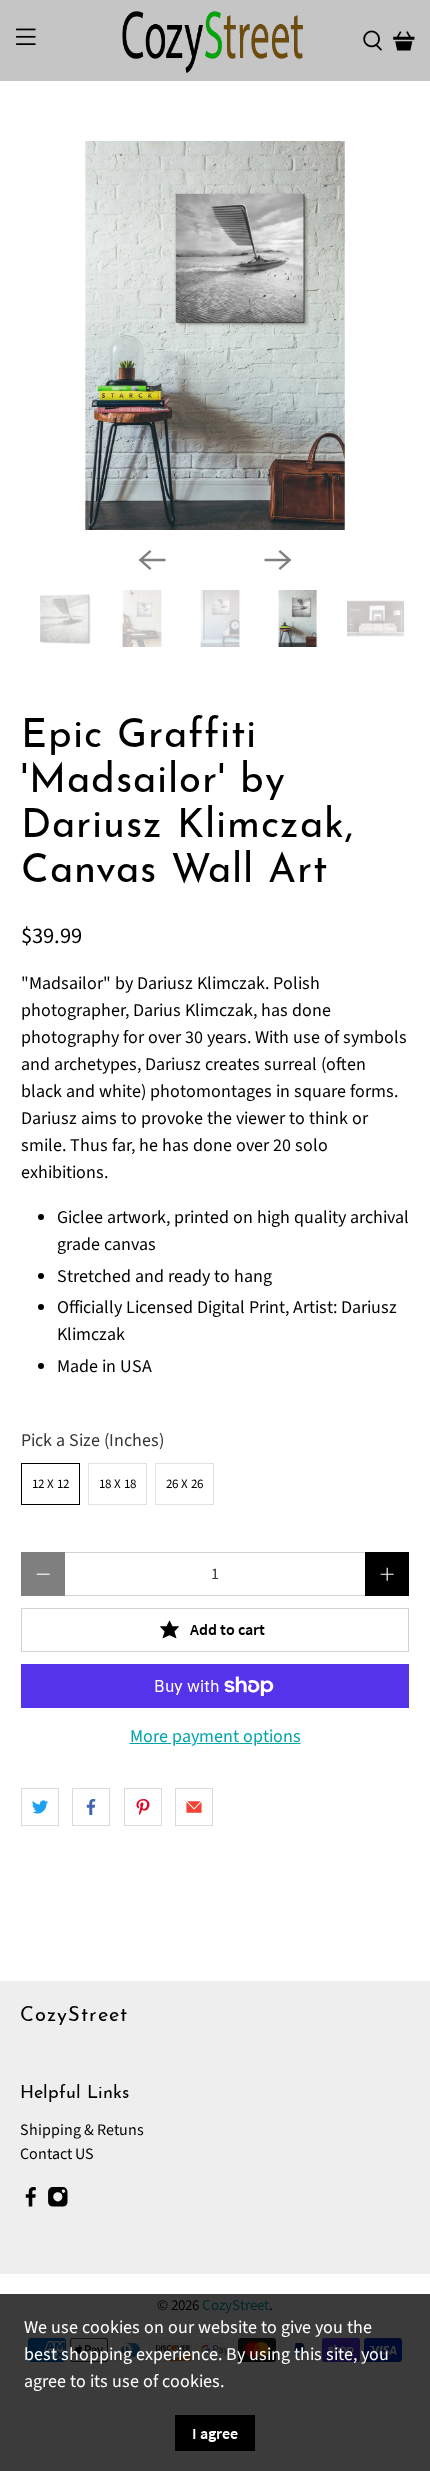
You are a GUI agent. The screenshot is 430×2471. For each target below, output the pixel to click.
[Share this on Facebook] (91, 1807)
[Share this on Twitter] (40, 1807)
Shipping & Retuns (82, 2130)
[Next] (278, 560)
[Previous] (152, 560)
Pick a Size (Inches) (92, 1440)
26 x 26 (184, 1484)
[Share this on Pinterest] (143, 1807)
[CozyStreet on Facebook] (31, 2202)
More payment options (215, 1737)
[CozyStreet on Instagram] (58, 2202)
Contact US (57, 2154)
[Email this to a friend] (194, 1807)
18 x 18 (117, 1484)
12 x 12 (50, 1484)
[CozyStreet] (215, 40)
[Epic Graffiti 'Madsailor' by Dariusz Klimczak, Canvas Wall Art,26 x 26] (215, 335)
